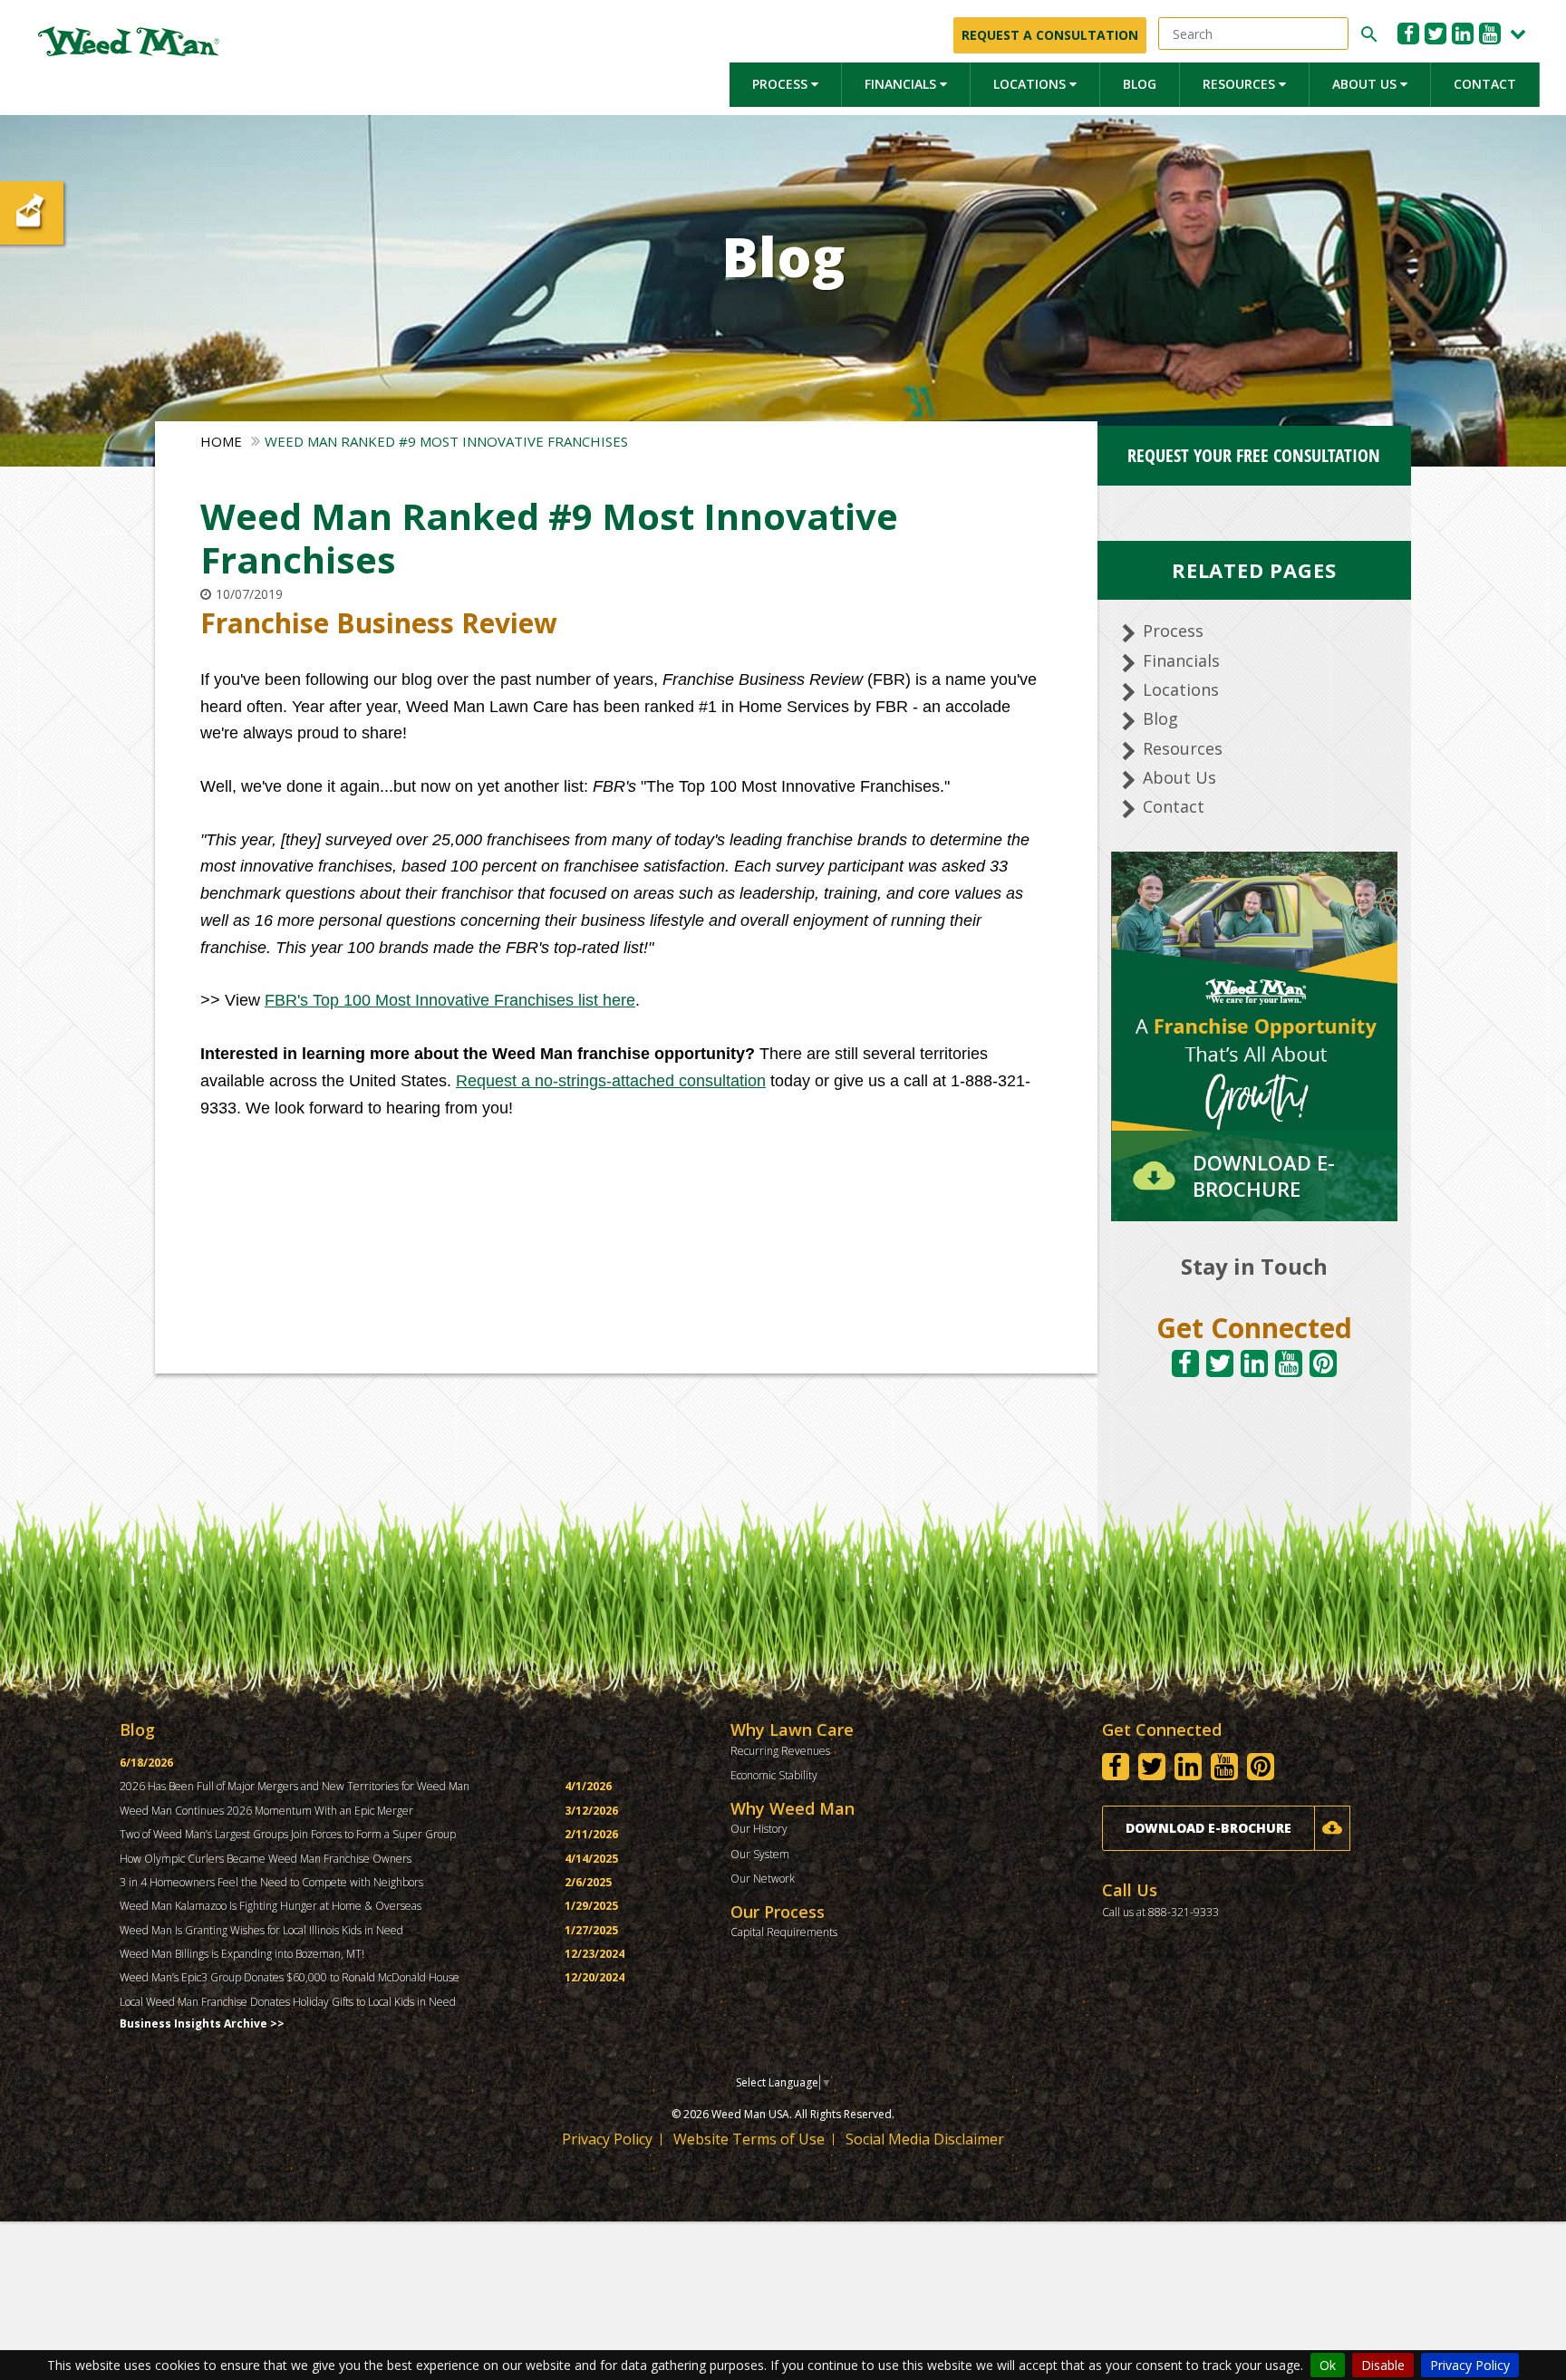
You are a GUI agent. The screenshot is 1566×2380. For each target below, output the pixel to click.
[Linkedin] (1463, 34)
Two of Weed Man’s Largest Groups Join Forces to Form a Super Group (288, 1834)
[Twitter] (1435, 34)
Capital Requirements (784, 1932)
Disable (1383, 2365)
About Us (1366, 84)
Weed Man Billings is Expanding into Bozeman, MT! (242, 1954)
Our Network (763, 1879)
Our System (760, 1854)
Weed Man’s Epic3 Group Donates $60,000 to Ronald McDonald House (290, 1977)
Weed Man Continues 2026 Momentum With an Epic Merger (266, 1811)
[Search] (1367, 34)
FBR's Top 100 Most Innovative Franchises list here (450, 1000)
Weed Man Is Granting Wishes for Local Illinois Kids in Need (261, 1930)
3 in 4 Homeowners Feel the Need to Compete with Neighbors (271, 1882)
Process (782, 84)
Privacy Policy (1470, 2365)
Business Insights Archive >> (202, 2023)
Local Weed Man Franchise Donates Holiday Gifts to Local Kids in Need (288, 2002)
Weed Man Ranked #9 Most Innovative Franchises (446, 441)
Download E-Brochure (1208, 1828)
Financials (902, 84)
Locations (1031, 84)
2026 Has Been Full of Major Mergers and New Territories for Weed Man (295, 1786)
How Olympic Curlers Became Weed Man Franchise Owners (266, 1859)
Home (221, 441)
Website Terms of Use (749, 2139)
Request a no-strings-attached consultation (611, 1081)
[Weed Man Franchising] (129, 41)
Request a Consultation (1050, 35)
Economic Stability (774, 1775)
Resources (1241, 84)
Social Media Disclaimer (925, 2139)
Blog (1140, 84)
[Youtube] (1490, 34)
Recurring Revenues (780, 1751)
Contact (1485, 84)
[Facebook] (1408, 34)
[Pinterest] (1323, 1363)
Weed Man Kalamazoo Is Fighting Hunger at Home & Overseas (271, 1906)
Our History (759, 1829)
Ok (1328, 2365)
